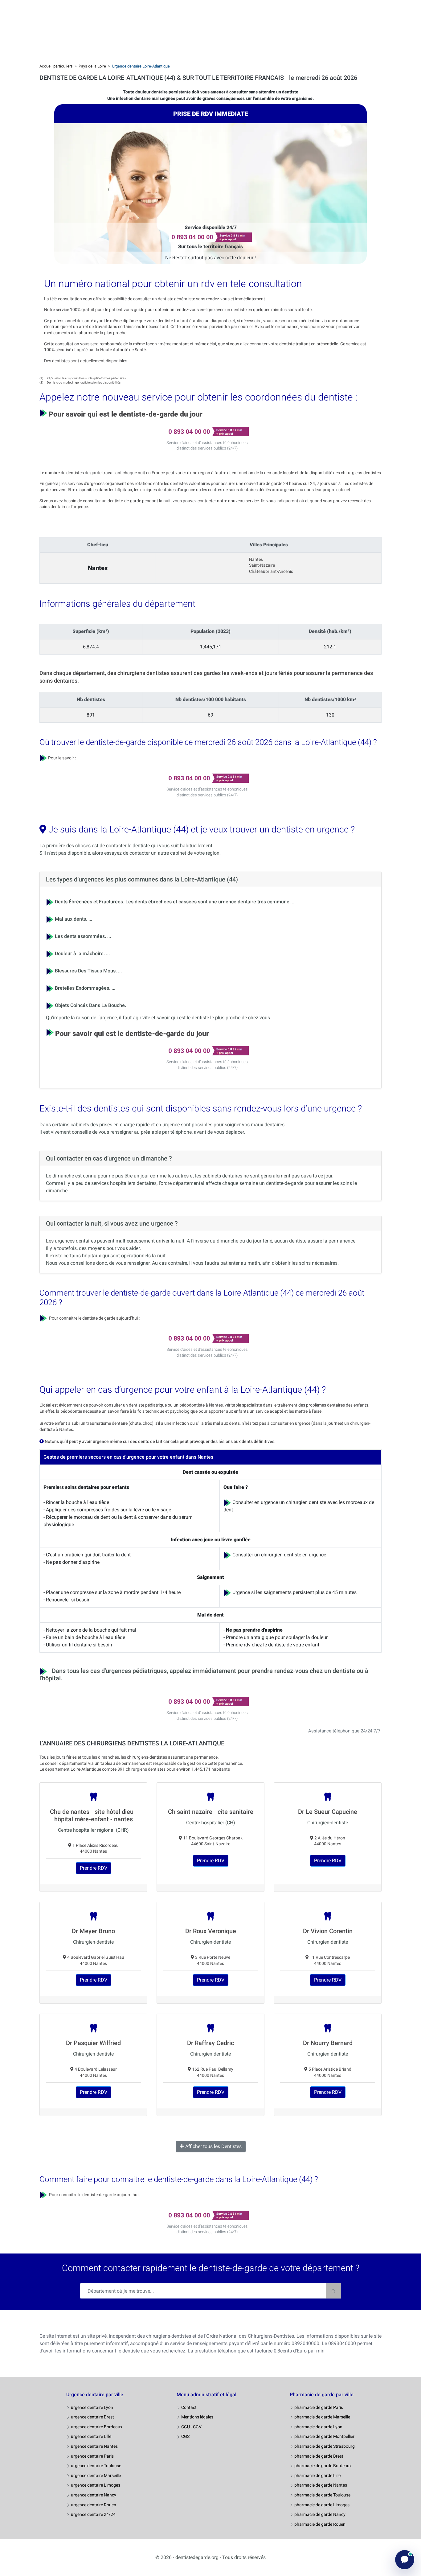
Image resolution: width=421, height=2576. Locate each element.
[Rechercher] (333, 2291)
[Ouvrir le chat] (405, 2560)
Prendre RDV (94, 1868)
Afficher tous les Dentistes (213, 2146)
